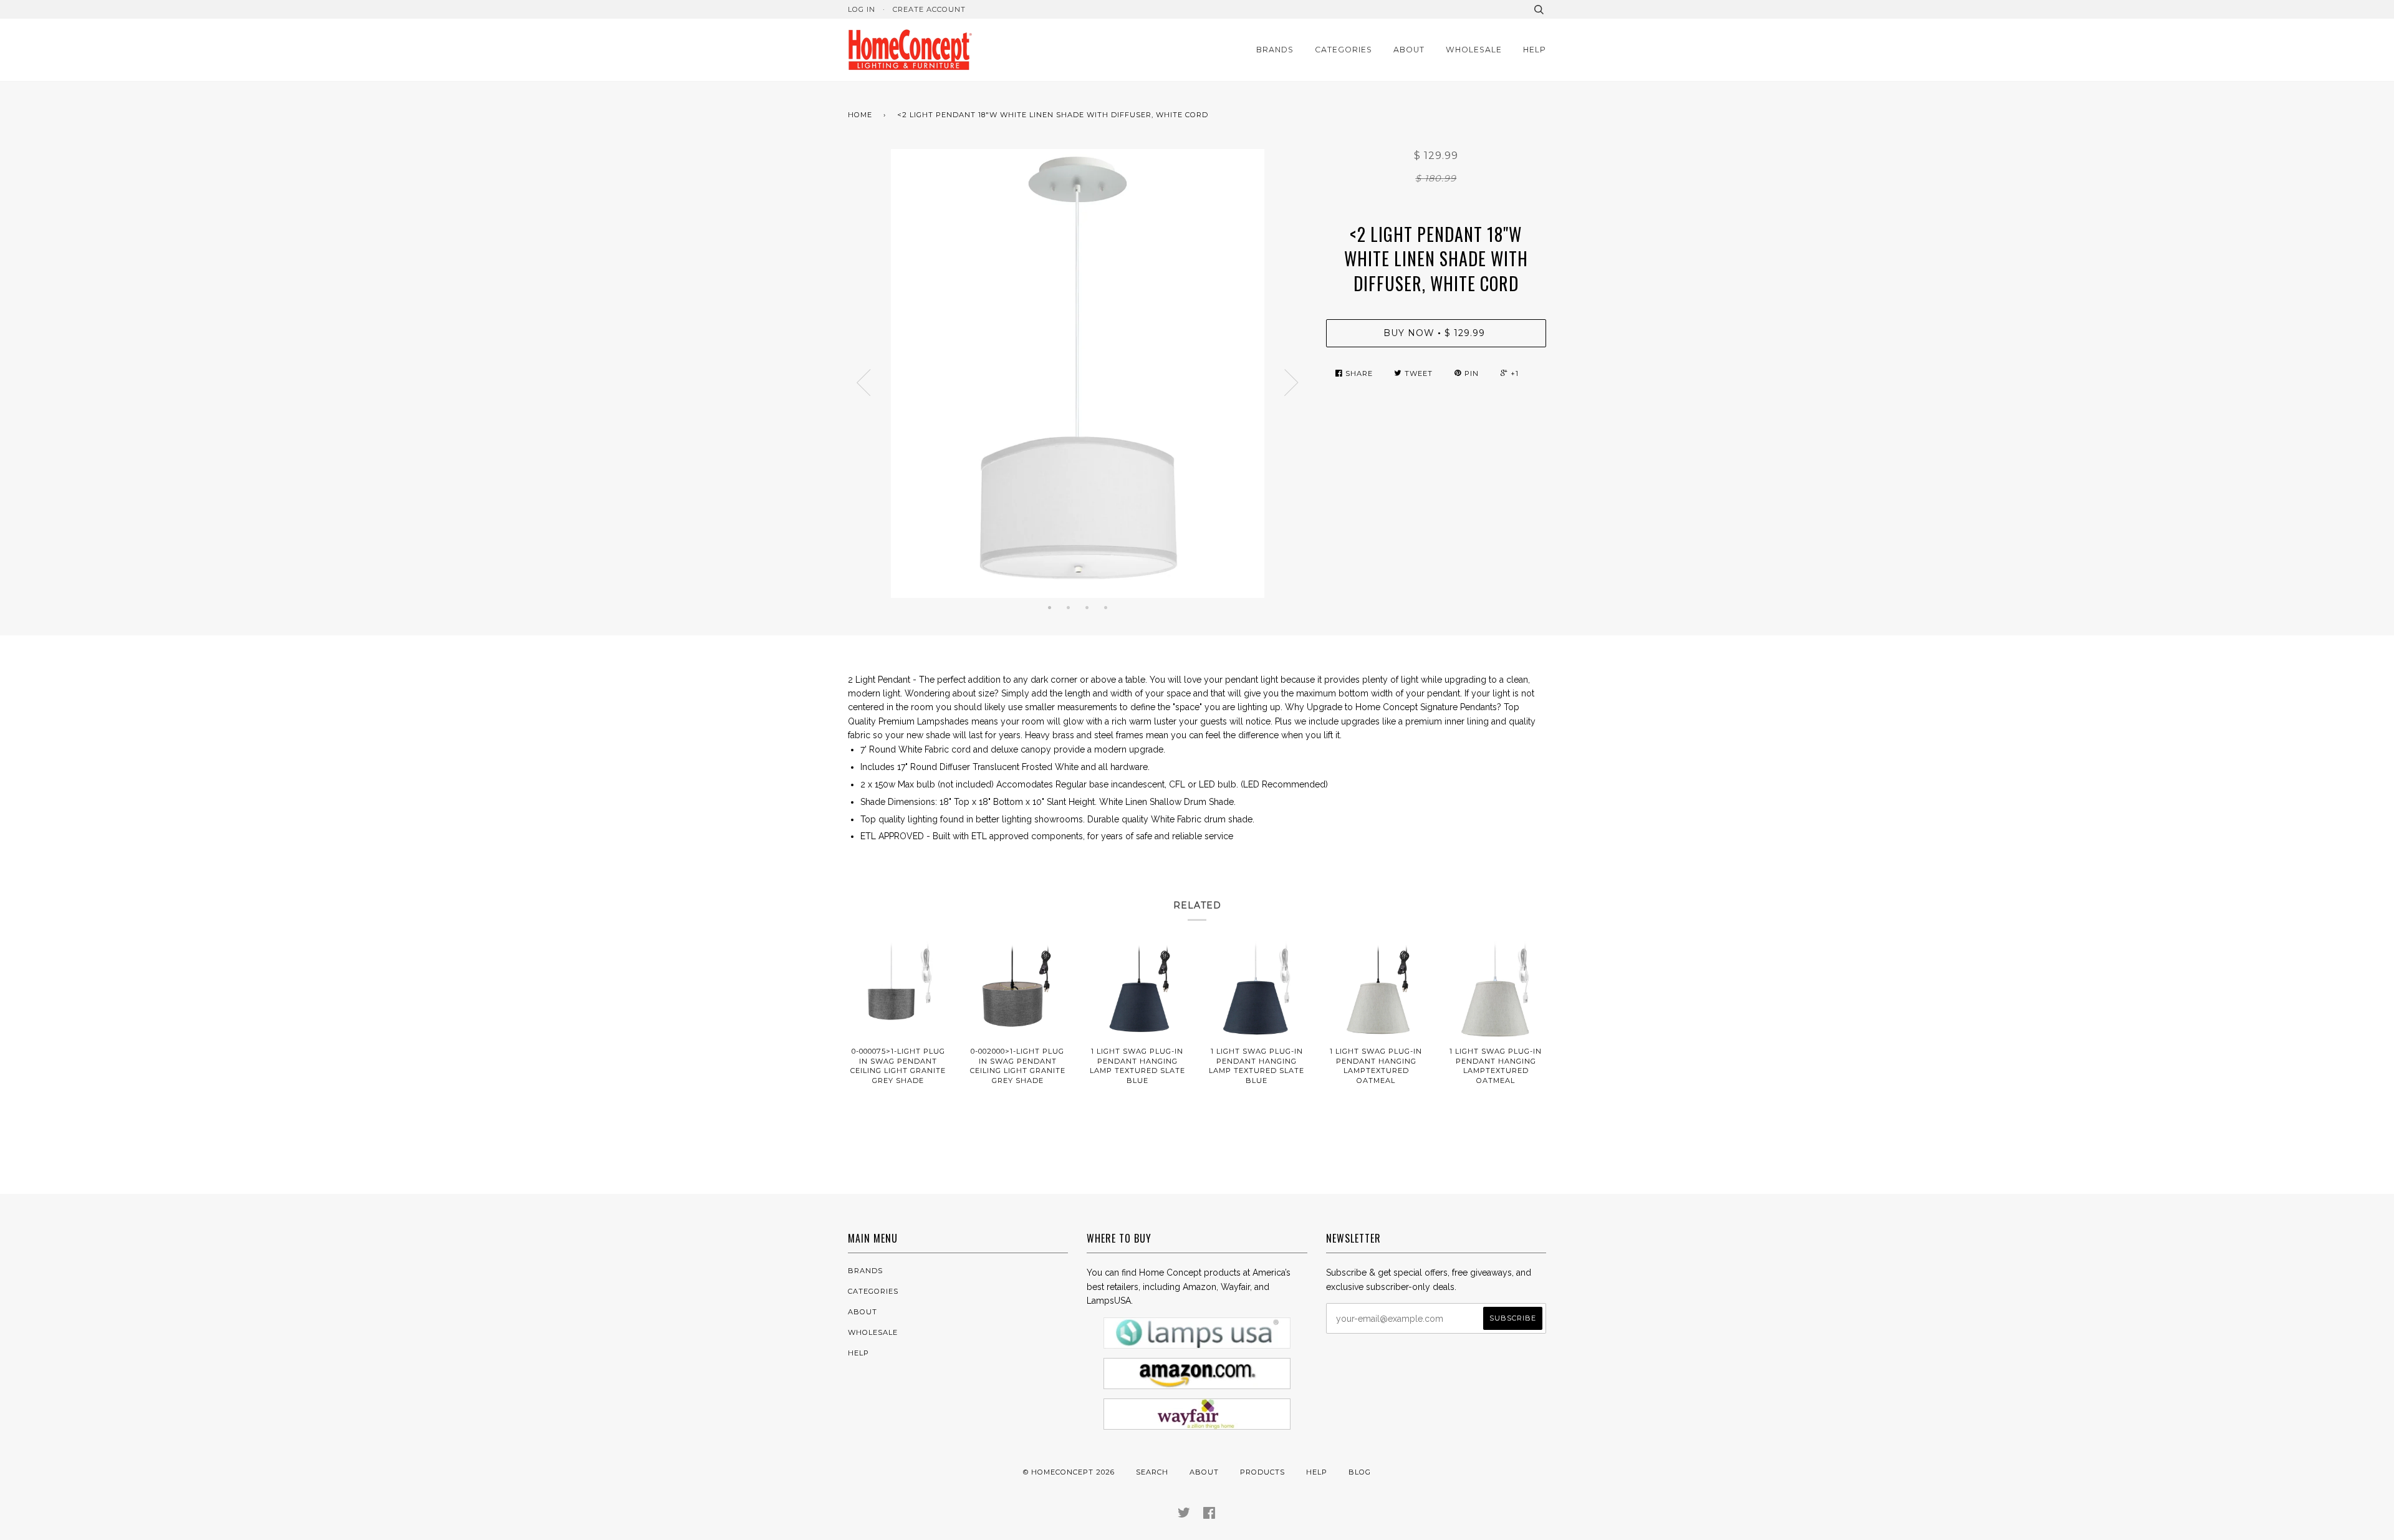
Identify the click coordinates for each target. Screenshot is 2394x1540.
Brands (1275, 50)
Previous (863, 383)
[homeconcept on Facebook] (1209, 1515)
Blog (1360, 1472)
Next (1292, 383)
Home (860, 115)
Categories (1344, 50)
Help (1535, 50)
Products (1262, 1472)
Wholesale (1474, 50)
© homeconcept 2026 (1069, 1472)
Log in (862, 9)
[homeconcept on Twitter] (1184, 1515)
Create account (929, 9)
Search (1152, 1472)
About (1409, 50)
